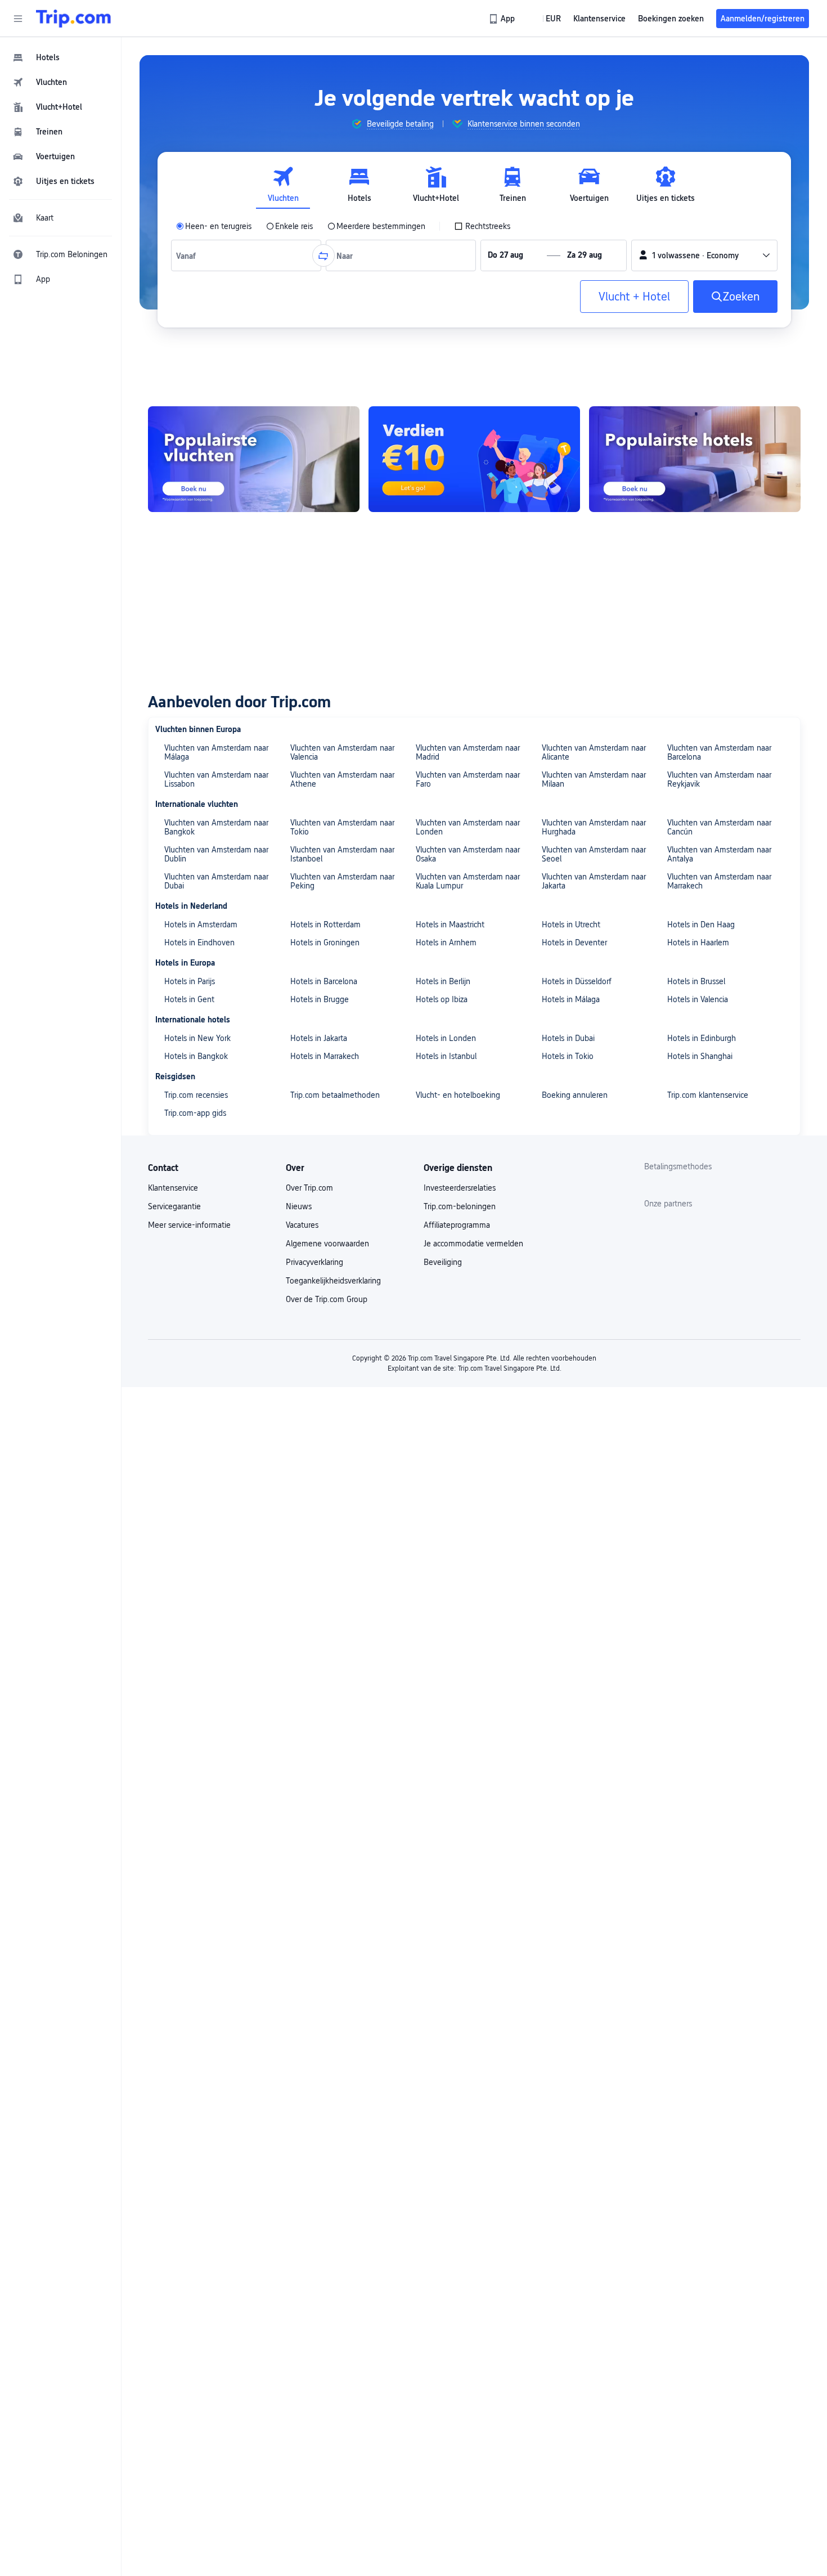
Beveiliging (443, 1262)
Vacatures (302, 1225)
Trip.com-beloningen (460, 1206)
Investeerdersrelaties (460, 1188)
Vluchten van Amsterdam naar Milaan (594, 779)
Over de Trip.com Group (327, 1299)
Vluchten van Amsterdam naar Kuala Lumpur (468, 881)
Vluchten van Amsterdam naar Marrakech (719, 881)
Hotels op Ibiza (442, 999)
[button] (18, 19)
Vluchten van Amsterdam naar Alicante (594, 752)
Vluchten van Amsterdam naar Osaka (468, 854)
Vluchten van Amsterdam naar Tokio (342, 827)
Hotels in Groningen (325, 943)
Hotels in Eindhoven (199, 943)
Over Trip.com (309, 1188)
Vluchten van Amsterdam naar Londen (468, 827)
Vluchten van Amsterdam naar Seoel (594, 854)
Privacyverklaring (314, 1262)
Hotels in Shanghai (700, 1056)
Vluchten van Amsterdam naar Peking (342, 881)
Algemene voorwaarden (327, 1244)
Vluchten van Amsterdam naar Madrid (468, 752)
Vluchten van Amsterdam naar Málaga (216, 752)
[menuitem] (61, 57)
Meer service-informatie (189, 1225)
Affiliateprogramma (457, 1225)
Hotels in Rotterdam (325, 925)
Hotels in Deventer (574, 943)
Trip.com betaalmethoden (335, 1095)
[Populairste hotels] (695, 459)
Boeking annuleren (575, 1095)
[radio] (214, 226)
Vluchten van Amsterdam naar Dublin (216, 854)
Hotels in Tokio (568, 1056)
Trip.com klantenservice (708, 1095)
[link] (503, 19)
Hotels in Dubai (568, 1038)
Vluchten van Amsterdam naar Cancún (719, 827)
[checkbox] (482, 226)
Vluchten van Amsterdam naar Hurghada (594, 827)
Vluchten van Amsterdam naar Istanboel (342, 854)
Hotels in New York (197, 1038)
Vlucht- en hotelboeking (458, 1095)
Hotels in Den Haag (701, 925)
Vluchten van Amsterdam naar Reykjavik (719, 779)
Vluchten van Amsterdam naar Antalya (719, 854)
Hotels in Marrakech (325, 1056)
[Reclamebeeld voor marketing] (474, 459)
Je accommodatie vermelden (473, 1244)
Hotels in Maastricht (450, 925)
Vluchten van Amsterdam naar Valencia (342, 752)
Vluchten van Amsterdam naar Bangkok (216, 827)
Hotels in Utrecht (571, 925)
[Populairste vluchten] (254, 459)
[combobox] (188, 255)
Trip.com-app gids (195, 1113)
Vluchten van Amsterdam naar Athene (342, 779)
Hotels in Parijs (190, 981)
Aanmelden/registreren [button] (763, 19)
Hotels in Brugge (320, 999)
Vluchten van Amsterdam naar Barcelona (719, 752)
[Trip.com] (73, 19)
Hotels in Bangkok (196, 1056)
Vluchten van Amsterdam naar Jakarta (594, 881)
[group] (392, 124)
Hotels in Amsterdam (201, 925)
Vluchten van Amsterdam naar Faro (468, 779)
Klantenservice (173, 1188)
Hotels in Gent (189, 999)
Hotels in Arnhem (446, 943)
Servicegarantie (174, 1206)
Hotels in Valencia (698, 999)
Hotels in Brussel (696, 981)
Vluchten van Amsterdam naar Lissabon (216, 779)
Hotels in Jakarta (319, 1038)
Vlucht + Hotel (634, 297)
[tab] (283, 185)
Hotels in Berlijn (443, 981)
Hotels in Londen (446, 1038)
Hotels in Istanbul (446, 1056)
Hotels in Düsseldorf (577, 981)
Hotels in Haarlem (698, 943)
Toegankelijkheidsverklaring (333, 1281)
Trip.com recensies (196, 1095)
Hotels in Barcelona (324, 981)
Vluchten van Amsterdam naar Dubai (216, 881)
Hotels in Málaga (571, 999)
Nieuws (299, 1206)
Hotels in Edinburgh (702, 1038)
